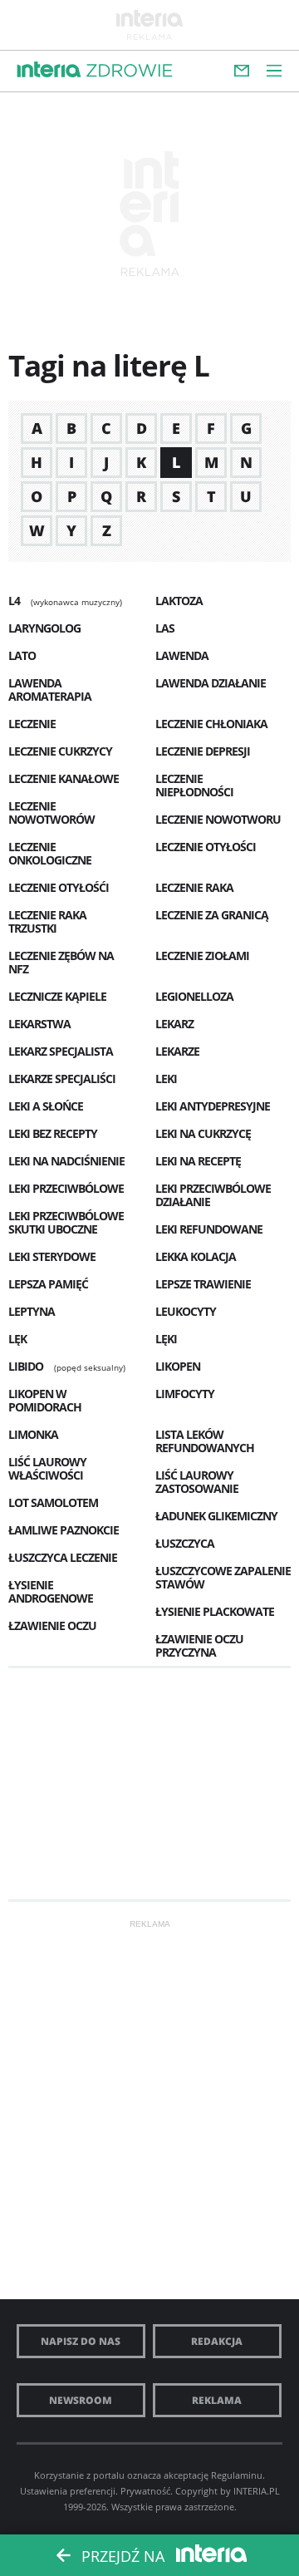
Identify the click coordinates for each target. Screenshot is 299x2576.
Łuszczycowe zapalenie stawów (223, 1577)
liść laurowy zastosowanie (197, 1482)
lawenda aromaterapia (50, 690)
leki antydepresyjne (213, 1106)
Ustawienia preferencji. (69, 2491)
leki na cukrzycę (203, 1133)
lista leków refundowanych (205, 1441)
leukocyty (186, 1311)
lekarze (177, 1051)
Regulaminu (237, 2475)
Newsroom (81, 2400)
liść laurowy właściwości (47, 1468)
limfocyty (185, 1394)
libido (26, 1366)
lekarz (174, 1024)
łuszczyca (185, 1543)
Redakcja (217, 2341)
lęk (17, 1339)
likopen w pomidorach (45, 1400)
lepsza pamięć (48, 1284)
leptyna (32, 1311)
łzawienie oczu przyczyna (199, 1645)
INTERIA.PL (257, 2491)
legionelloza (194, 996)
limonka (33, 1434)
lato (22, 655)
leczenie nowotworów (51, 813)
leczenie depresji (203, 751)
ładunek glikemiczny (216, 1516)
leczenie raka (194, 887)
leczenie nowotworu (218, 819)
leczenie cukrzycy (60, 751)
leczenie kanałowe (64, 778)
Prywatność (145, 2491)
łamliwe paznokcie (64, 1530)
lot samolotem (53, 1502)
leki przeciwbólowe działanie (213, 1195)
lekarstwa (39, 1024)
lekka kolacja (196, 1256)
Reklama (217, 2400)
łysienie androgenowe (51, 1591)
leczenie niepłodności (194, 785)
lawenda (182, 655)
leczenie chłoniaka (211, 724)
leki (166, 1079)
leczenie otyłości (206, 847)
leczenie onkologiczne (50, 853)
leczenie (32, 724)
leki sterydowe (52, 1256)
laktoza (179, 601)
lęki (166, 1339)
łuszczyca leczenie (63, 1557)
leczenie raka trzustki (47, 921)
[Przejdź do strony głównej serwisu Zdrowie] (130, 71)
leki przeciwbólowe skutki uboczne (66, 1222)
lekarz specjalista (61, 1051)
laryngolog (44, 628)
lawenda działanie (211, 683)
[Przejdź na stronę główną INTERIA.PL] (49, 70)
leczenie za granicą (212, 915)
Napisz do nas (81, 2341)
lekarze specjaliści (62, 1079)
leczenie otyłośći (59, 887)
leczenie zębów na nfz (61, 962)
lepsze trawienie (203, 1284)
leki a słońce (46, 1106)
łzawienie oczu (52, 1625)
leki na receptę (198, 1161)
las (165, 628)
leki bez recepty (53, 1133)
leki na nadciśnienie (66, 1161)
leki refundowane (209, 1229)
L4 (14, 601)
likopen (178, 1366)
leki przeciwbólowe (66, 1188)
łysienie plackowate (215, 1611)
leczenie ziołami (202, 956)
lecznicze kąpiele (57, 996)
